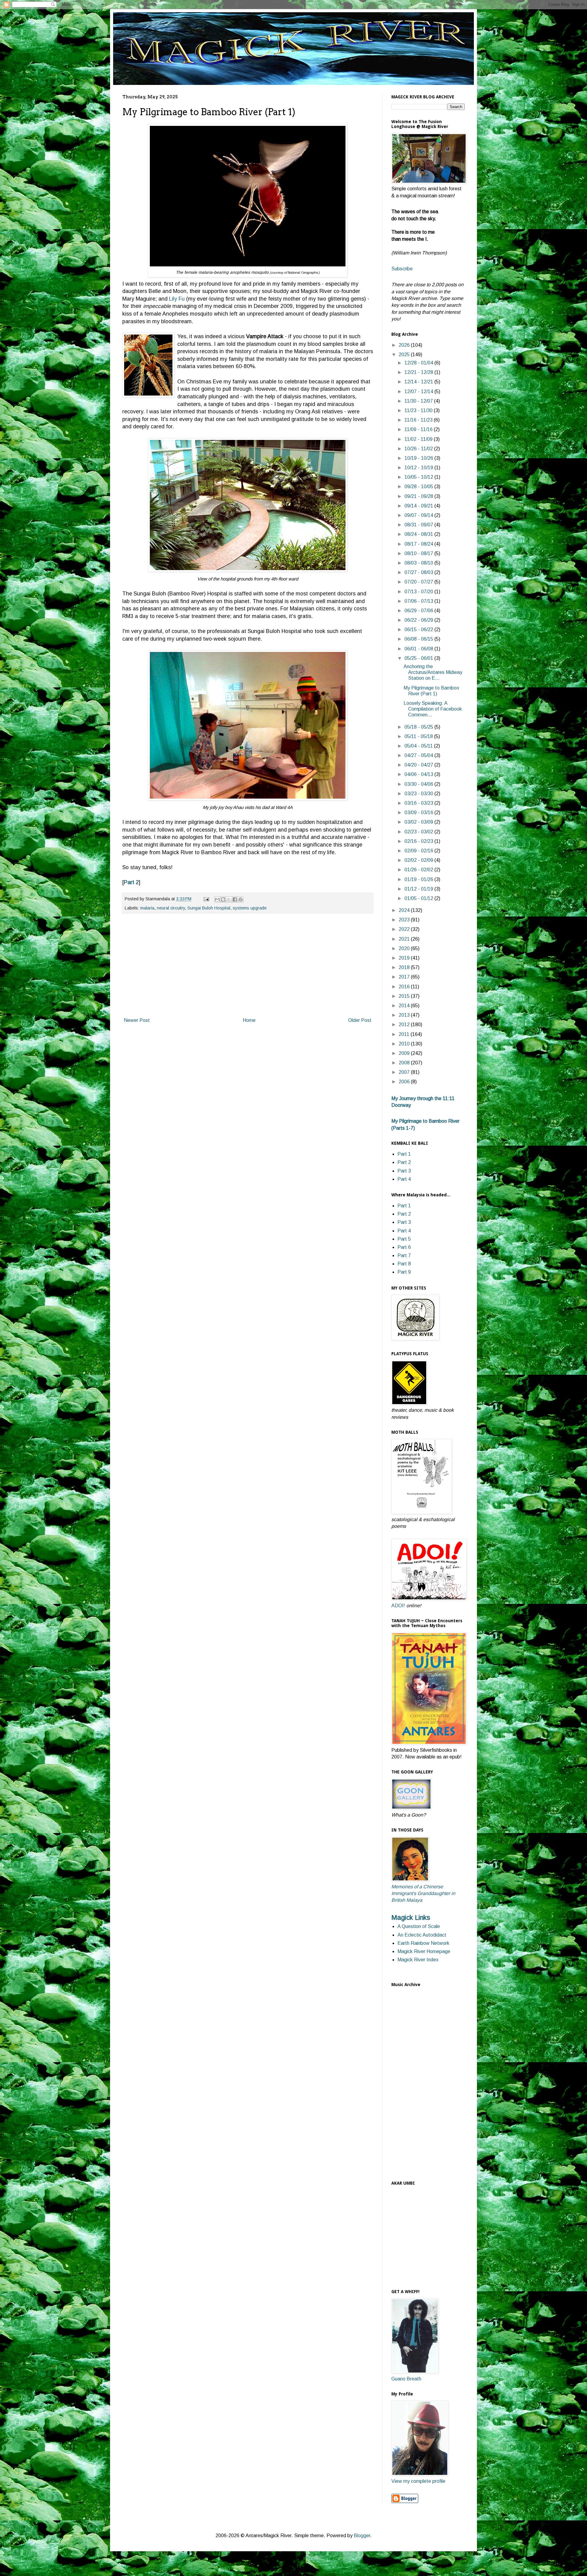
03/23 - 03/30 (419, 794)
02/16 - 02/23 (419, 841)
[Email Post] (206, 899)
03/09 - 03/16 (419, 812)
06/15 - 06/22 (419, 629)
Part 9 (404, 1272)
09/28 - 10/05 (419, 487)
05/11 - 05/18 (419, 736)
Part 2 (404, 1162)
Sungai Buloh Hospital (209, 908)
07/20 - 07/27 (419, 582)
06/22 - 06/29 (419, 620)
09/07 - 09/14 (419, 515)
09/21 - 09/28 (419, 496)
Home (249, 1020)
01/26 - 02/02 (419, 870)
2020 (405, 948)
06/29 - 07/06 (419, 611)
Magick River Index (418, 1960)
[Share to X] (229, 899)
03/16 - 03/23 (419, 803)
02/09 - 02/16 (419, 851)
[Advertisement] (248, 969)
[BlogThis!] (223, 899)
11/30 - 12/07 (419, 401)
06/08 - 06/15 (419, 639)
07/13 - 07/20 (419, 592)
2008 (405, 1063)
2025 (405, 355)
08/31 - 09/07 (419, 525)
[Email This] (217, 899)
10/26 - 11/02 (419, 449)
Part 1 (404, 1154)
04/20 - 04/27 (419, 765)
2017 (405, 977)
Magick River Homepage (424, 1951)
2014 (405, 1006)
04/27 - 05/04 (419, 755)
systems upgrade (250, 908)
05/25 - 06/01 (419, 658)
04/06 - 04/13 (419, 774)
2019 (405, 958)
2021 (405, 939)
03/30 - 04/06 (419, 784)
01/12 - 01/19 (419, 889)
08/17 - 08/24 (419, 544)
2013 (405, 1015)
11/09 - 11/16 (419, 429)
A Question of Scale (419, 1926)
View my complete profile (418, 2481)
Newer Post (137, 1020)
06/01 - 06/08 (419, 649)
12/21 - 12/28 (419, 372)
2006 (405, 1082)
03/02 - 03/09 (419, 822)
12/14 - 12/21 (419, 382)
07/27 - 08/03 (419, 572)
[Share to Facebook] (235, 899)
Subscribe (402, 269)
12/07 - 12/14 (419, 392)
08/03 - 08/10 (419, 563)
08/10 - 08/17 (419, 553)
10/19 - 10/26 (419, 458)
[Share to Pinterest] (241, 899)
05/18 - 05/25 (419, 727)
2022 (405, 929)
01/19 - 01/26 (419, 879)
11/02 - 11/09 (419, 439)
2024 (405, 910)
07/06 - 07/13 (419, 601)
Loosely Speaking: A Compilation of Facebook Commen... (433, 709)
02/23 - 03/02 (419, 832)
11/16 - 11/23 (419, 420)
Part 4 (404, 1179)
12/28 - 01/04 (419, 363)
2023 (405, 920)
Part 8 (404, 1264)
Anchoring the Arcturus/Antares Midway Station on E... (433, 672)
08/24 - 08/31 (419, 534)
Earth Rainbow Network (423, 1943)
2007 (405, 1072)
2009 (405, 1053)
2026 (405, 345)
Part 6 (404, 1247)
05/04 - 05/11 (419, 746)
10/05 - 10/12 (419, 477)
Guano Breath (406, 2379)
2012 (405, 1025)
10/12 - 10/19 (419, 468)
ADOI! (398, 1606)
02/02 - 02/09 (419, 860)
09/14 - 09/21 (419, 506)
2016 (405, 987)
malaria (147, 908)
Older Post (360, 1020)
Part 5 (404, 1239)
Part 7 (404, 1255)
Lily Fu (177, 299)
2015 (405, 996)
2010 (405, 1044)
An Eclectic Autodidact (422, 1935)
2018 (405, 967)
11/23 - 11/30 (419, 410)
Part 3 (404, 1171)
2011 (405, 1034)
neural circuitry (171, 908)
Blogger (362, 2536)
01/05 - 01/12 (419, 898)
